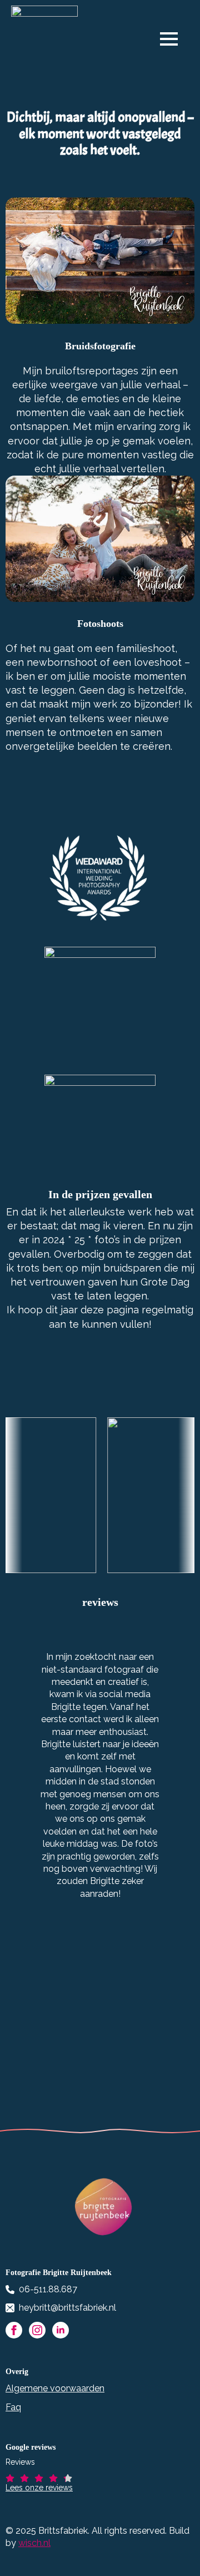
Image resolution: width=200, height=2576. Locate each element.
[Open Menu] (174, 39)
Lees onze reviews (39, 2488)
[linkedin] (61, 2330)
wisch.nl (34, 2543)
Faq (13, 2407)
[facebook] (14, 2330)
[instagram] (37, 2330)
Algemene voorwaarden (55, 2388)
